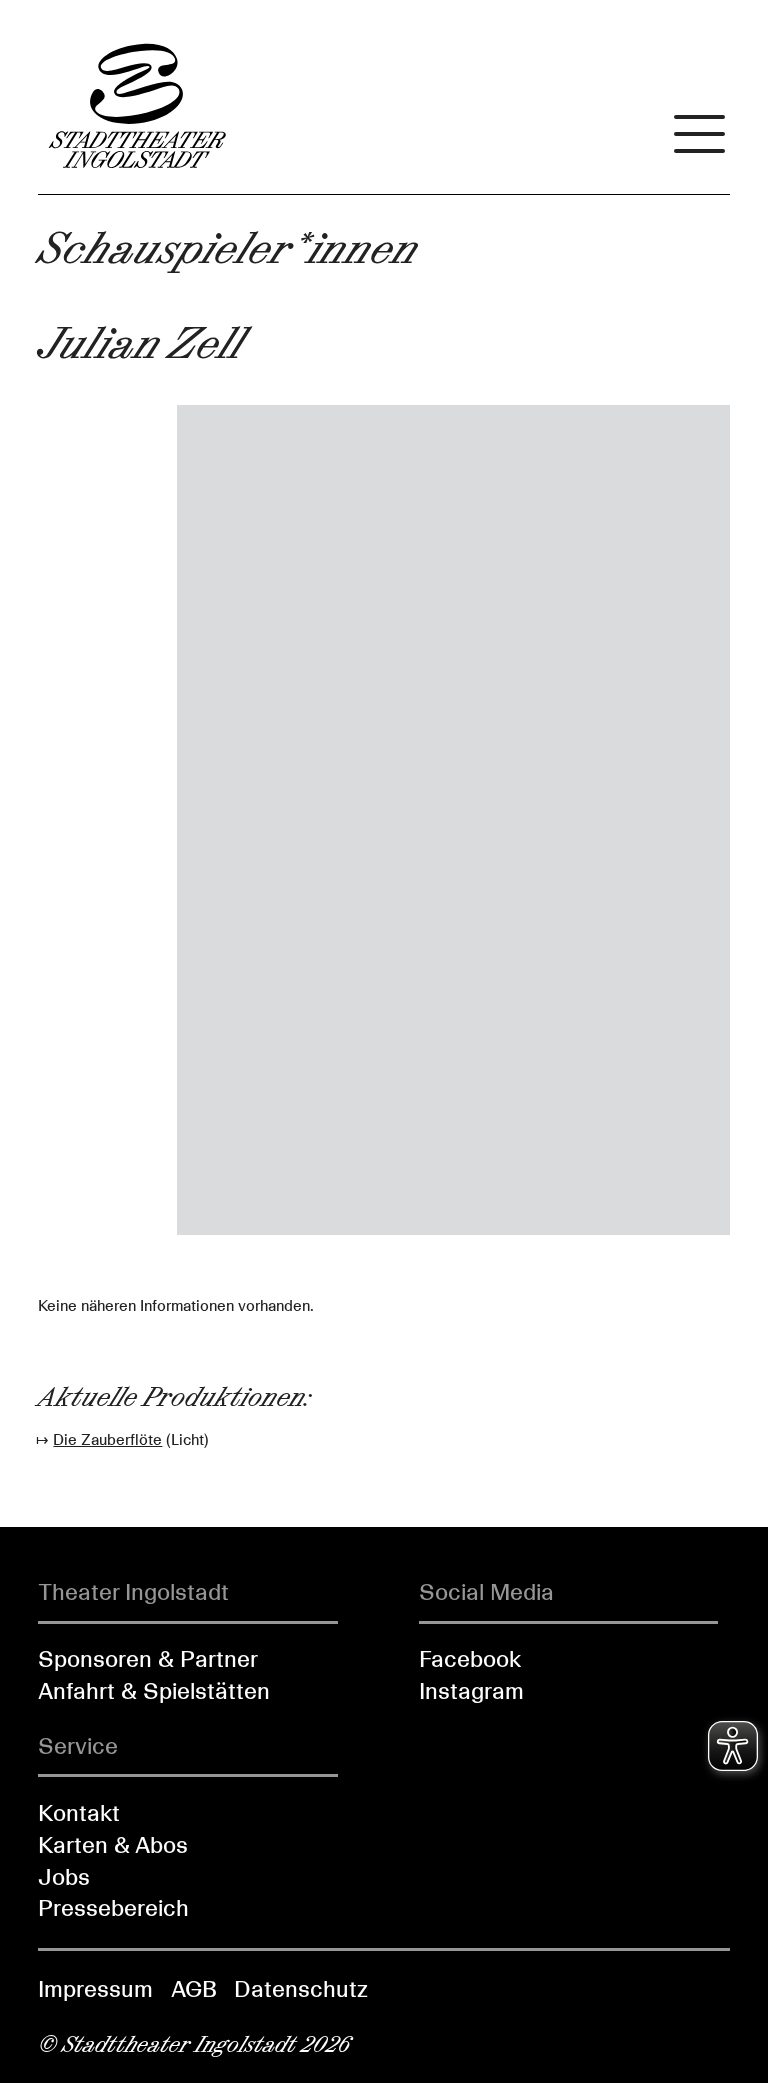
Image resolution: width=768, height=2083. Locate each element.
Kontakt (79, 1813)
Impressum (95, 1989)
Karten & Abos (113, 1845)
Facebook (470, 1659)
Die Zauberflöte (107, 1440)
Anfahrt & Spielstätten (154, 1691)
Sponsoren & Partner (148, 1659)
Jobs (64, 1877)
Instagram (471, 1691)
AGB (194, 1989)
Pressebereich (113, 1908)
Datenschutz (301, 1989)
